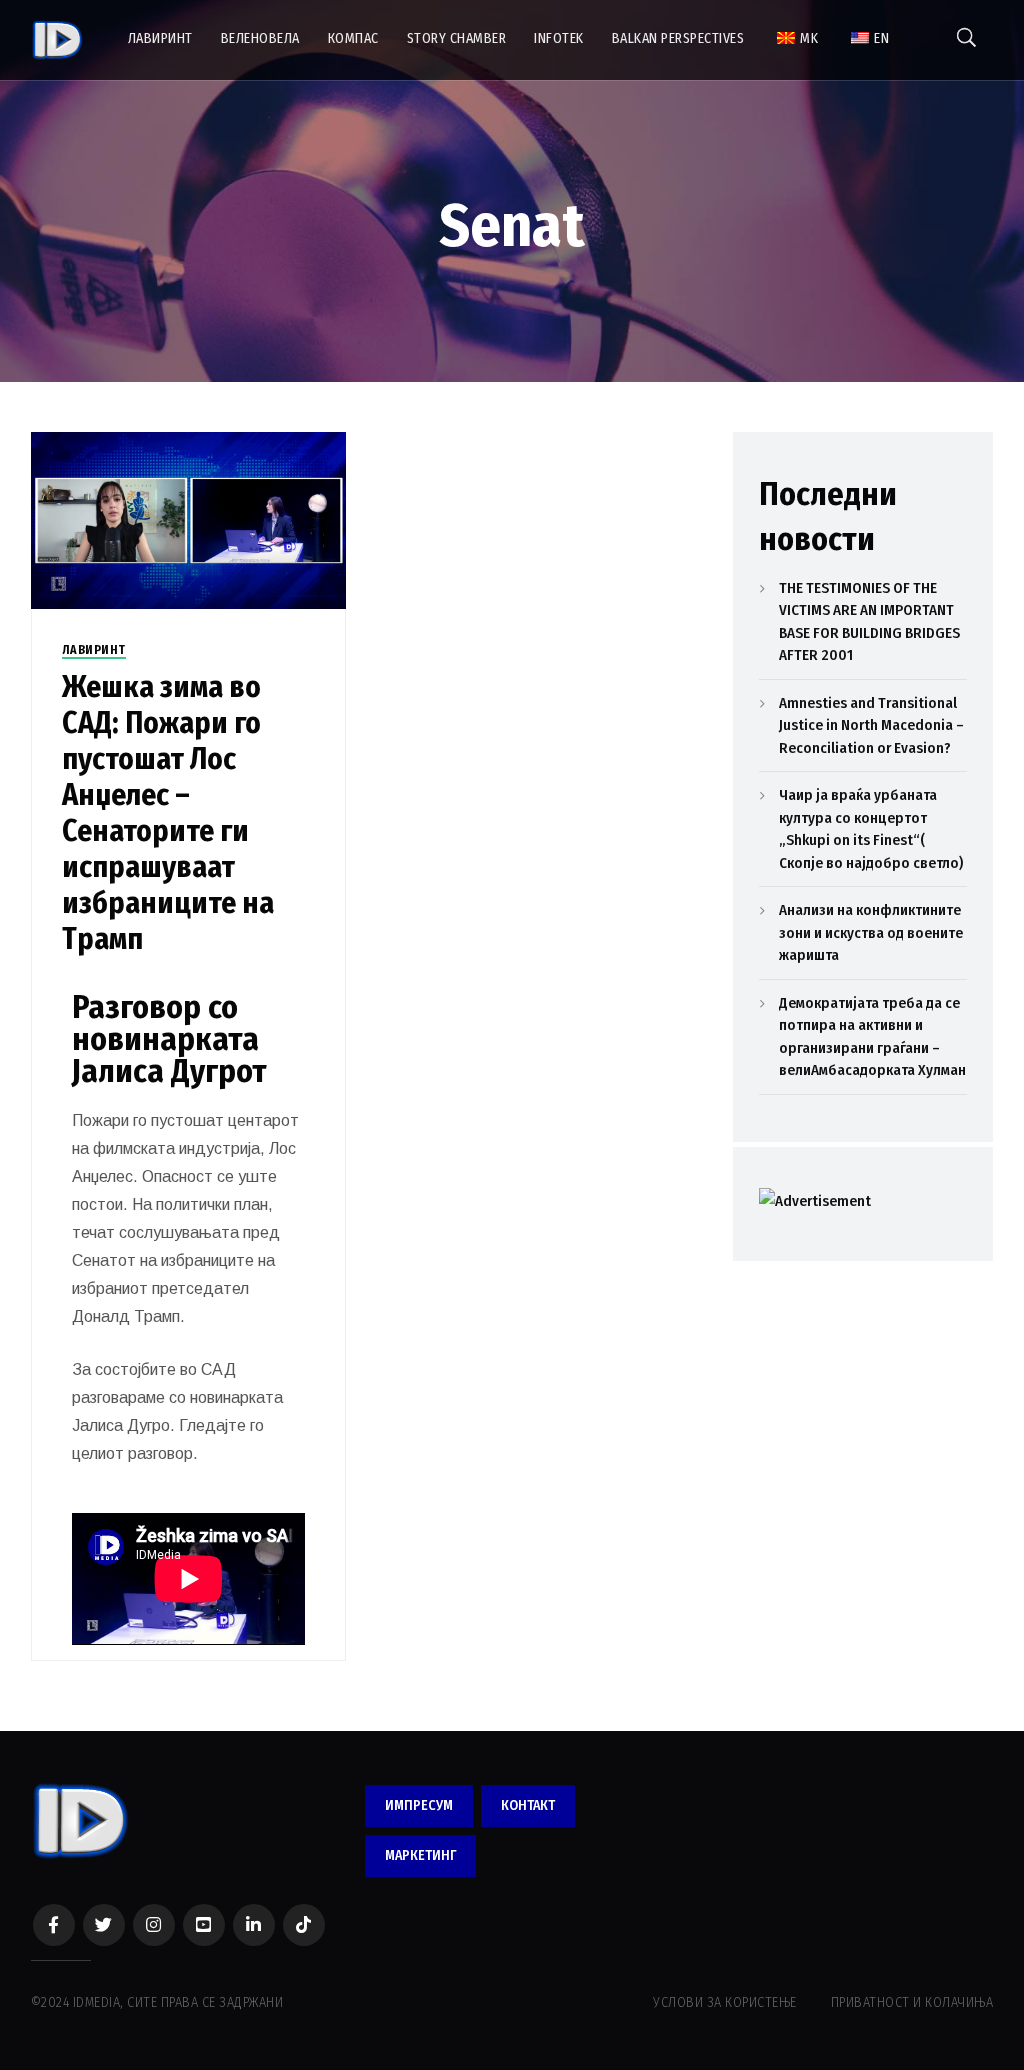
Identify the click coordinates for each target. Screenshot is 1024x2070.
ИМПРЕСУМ (419, 1805)
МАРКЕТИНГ (420, 1855)
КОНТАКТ (528, 1805)
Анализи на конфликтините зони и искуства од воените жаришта (871, 932)
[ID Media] (57, 40)
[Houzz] (304, 1925)
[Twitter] (104, 1925)
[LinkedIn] (254, 1925)
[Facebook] (54, 1925)
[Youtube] (204, 1925)
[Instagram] (154, 1925)
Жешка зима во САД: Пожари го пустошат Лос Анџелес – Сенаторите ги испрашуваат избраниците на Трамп (168, 813)
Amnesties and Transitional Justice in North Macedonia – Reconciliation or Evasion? (871, 725)
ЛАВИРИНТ (94, 650)
